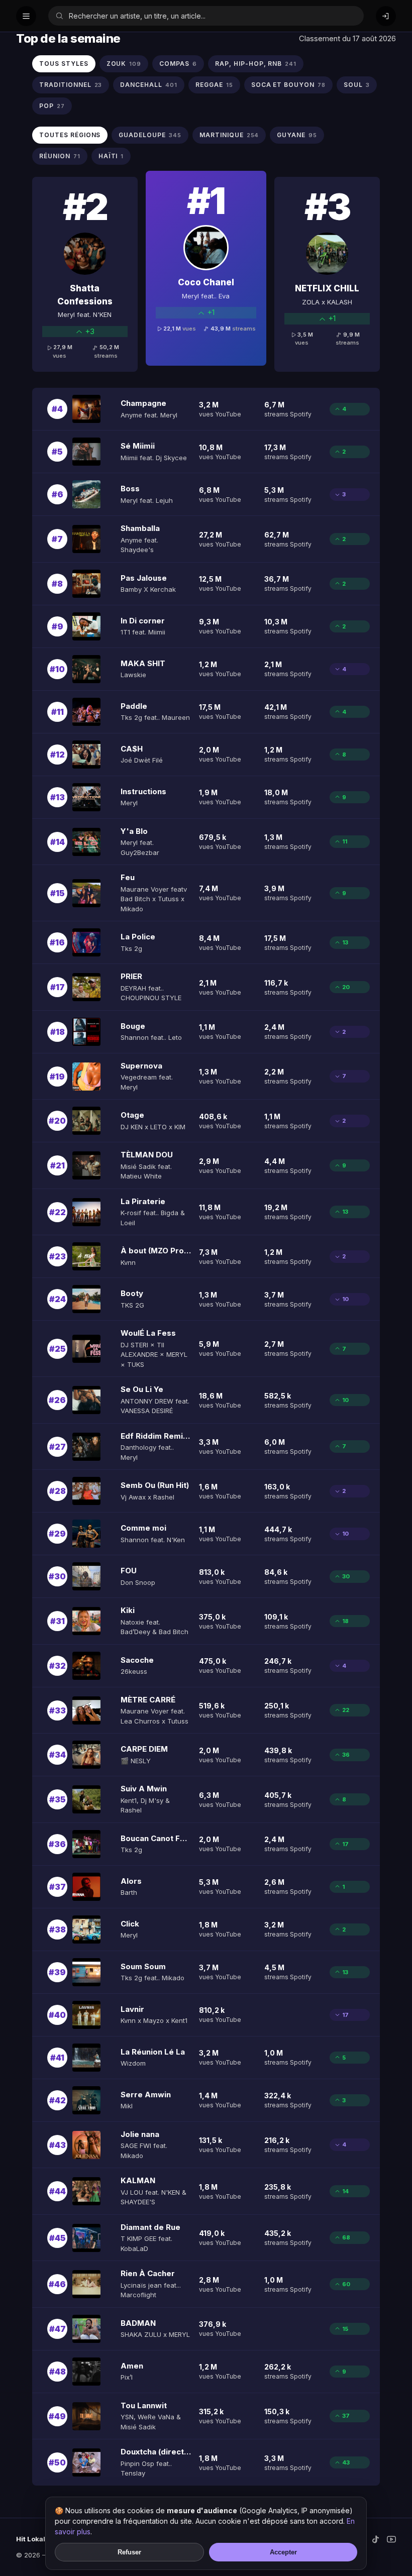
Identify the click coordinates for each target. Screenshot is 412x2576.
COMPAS (178, 64)
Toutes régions (70, 135)
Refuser (129, 2552)
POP (52, 106)
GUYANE (297, 135)
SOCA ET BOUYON (288, 85)
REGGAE (214, 85)
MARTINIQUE (229, 135)
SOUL (357, 85)
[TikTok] (375, 2539)
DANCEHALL (149, 85)
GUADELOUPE (150, 135)
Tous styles (64, 64)
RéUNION (60, 156)
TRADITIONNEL (71, 85)
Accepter (283, 2552)
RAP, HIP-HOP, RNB (256, 64)
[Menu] (26, 16)
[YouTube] (391, 2539)
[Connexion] (386, 16)
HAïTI (111, 156)
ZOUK (124, 64)
